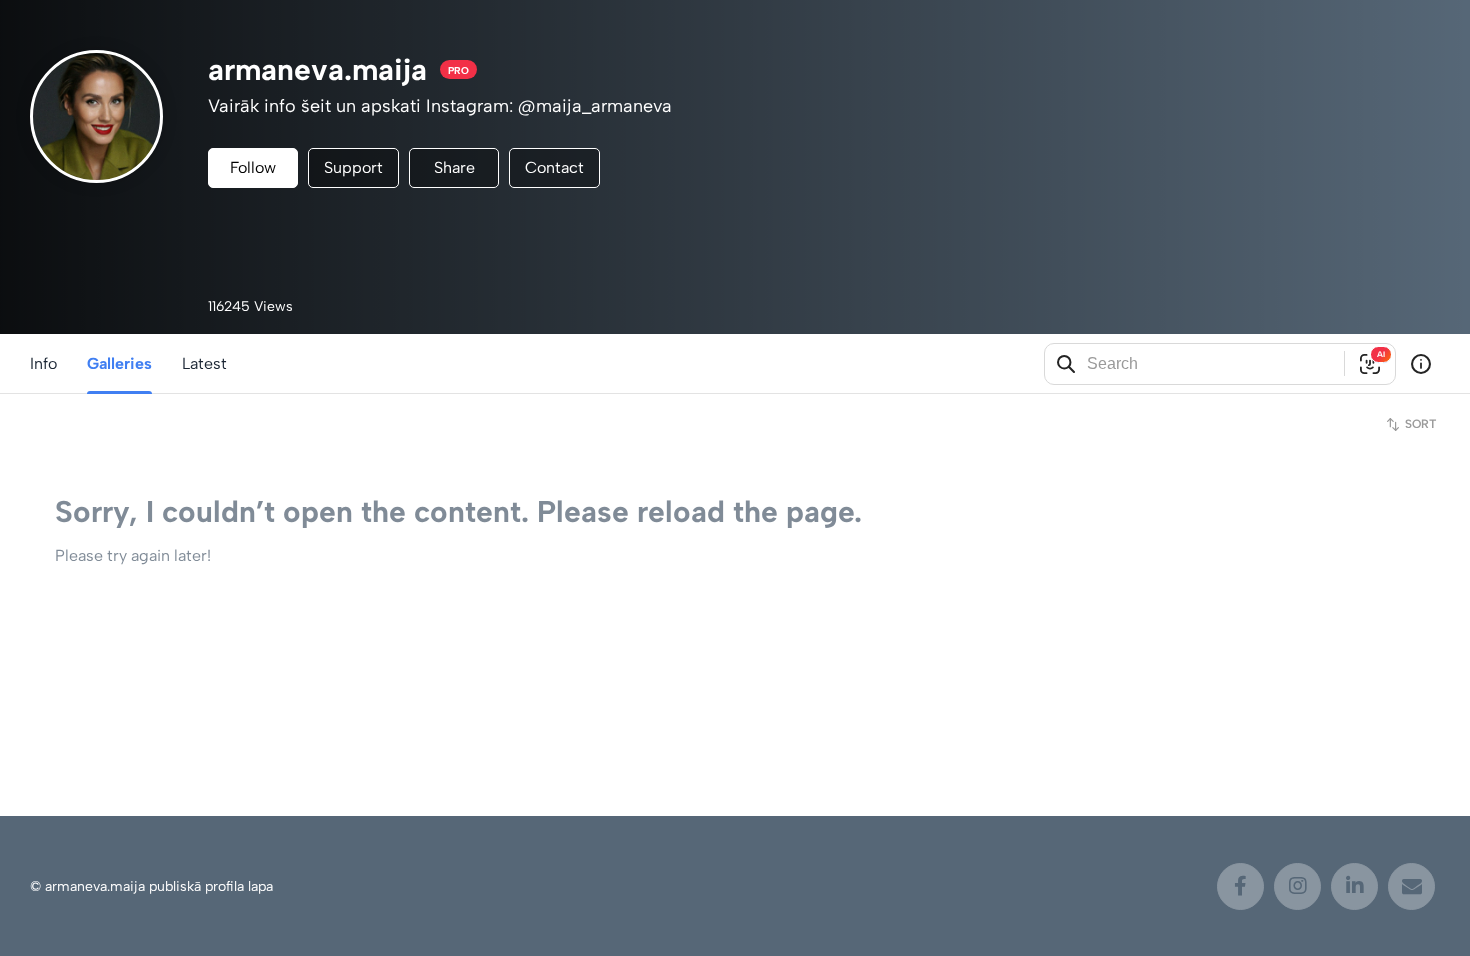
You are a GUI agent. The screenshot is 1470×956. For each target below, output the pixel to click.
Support (353, 167)
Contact (554, 167)
